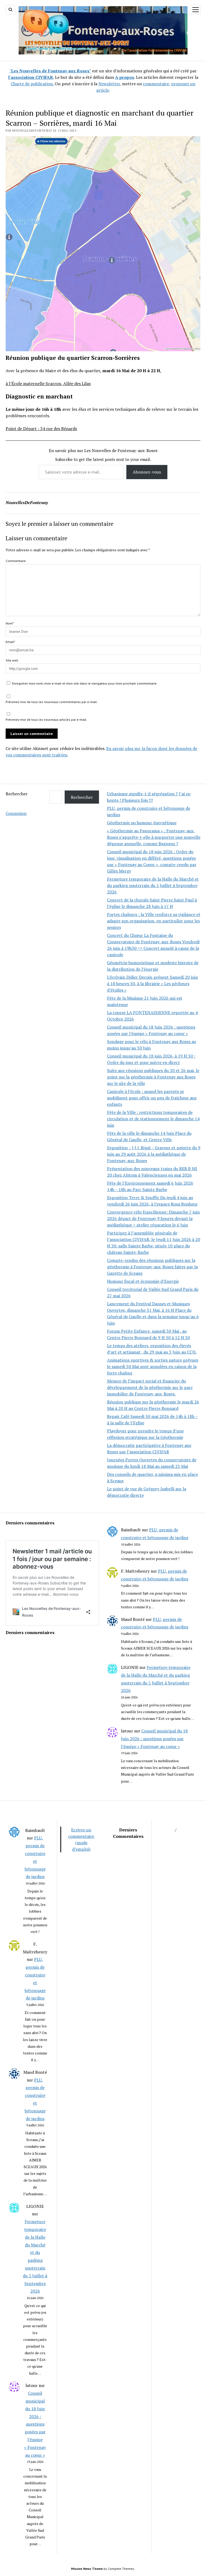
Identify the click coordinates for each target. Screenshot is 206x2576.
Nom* (10, 623)
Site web (12, 660)
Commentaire (16, 561)
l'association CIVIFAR (31, 77)
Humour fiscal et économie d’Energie (143, 1281)
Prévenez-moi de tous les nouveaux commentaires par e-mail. (52, 702)
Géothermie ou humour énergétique (142, 823)
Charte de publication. (32, 84)
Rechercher (17, 794)
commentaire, (157, 84)
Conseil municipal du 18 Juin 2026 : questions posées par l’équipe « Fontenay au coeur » (154, 1739)
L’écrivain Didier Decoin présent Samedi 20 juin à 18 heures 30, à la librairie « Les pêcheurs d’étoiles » (152, 984)
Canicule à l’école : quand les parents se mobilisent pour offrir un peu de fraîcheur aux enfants (152, 1098)
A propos (125, 77)
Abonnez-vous (147, 472)
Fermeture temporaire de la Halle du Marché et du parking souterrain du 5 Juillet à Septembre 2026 (153, 885)
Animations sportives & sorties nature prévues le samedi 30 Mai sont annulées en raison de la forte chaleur (153, 1366)
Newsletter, (110, 84)
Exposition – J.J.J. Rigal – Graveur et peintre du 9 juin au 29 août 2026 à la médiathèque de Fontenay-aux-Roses (154, 1154)
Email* (10, 642)
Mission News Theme (87, 2569)
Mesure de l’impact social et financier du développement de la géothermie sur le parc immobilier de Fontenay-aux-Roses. (150, 1387)
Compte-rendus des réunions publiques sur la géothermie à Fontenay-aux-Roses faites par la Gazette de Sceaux (152, 1267)
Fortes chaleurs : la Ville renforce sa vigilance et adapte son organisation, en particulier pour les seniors (154, 921)
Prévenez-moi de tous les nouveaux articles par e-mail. (46, 720)
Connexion (16, 813)
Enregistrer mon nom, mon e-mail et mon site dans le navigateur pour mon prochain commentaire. (85, 683)
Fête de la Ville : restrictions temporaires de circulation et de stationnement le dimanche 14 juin (153, 1119)
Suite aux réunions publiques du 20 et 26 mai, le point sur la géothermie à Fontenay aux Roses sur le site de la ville (153, 1077)
